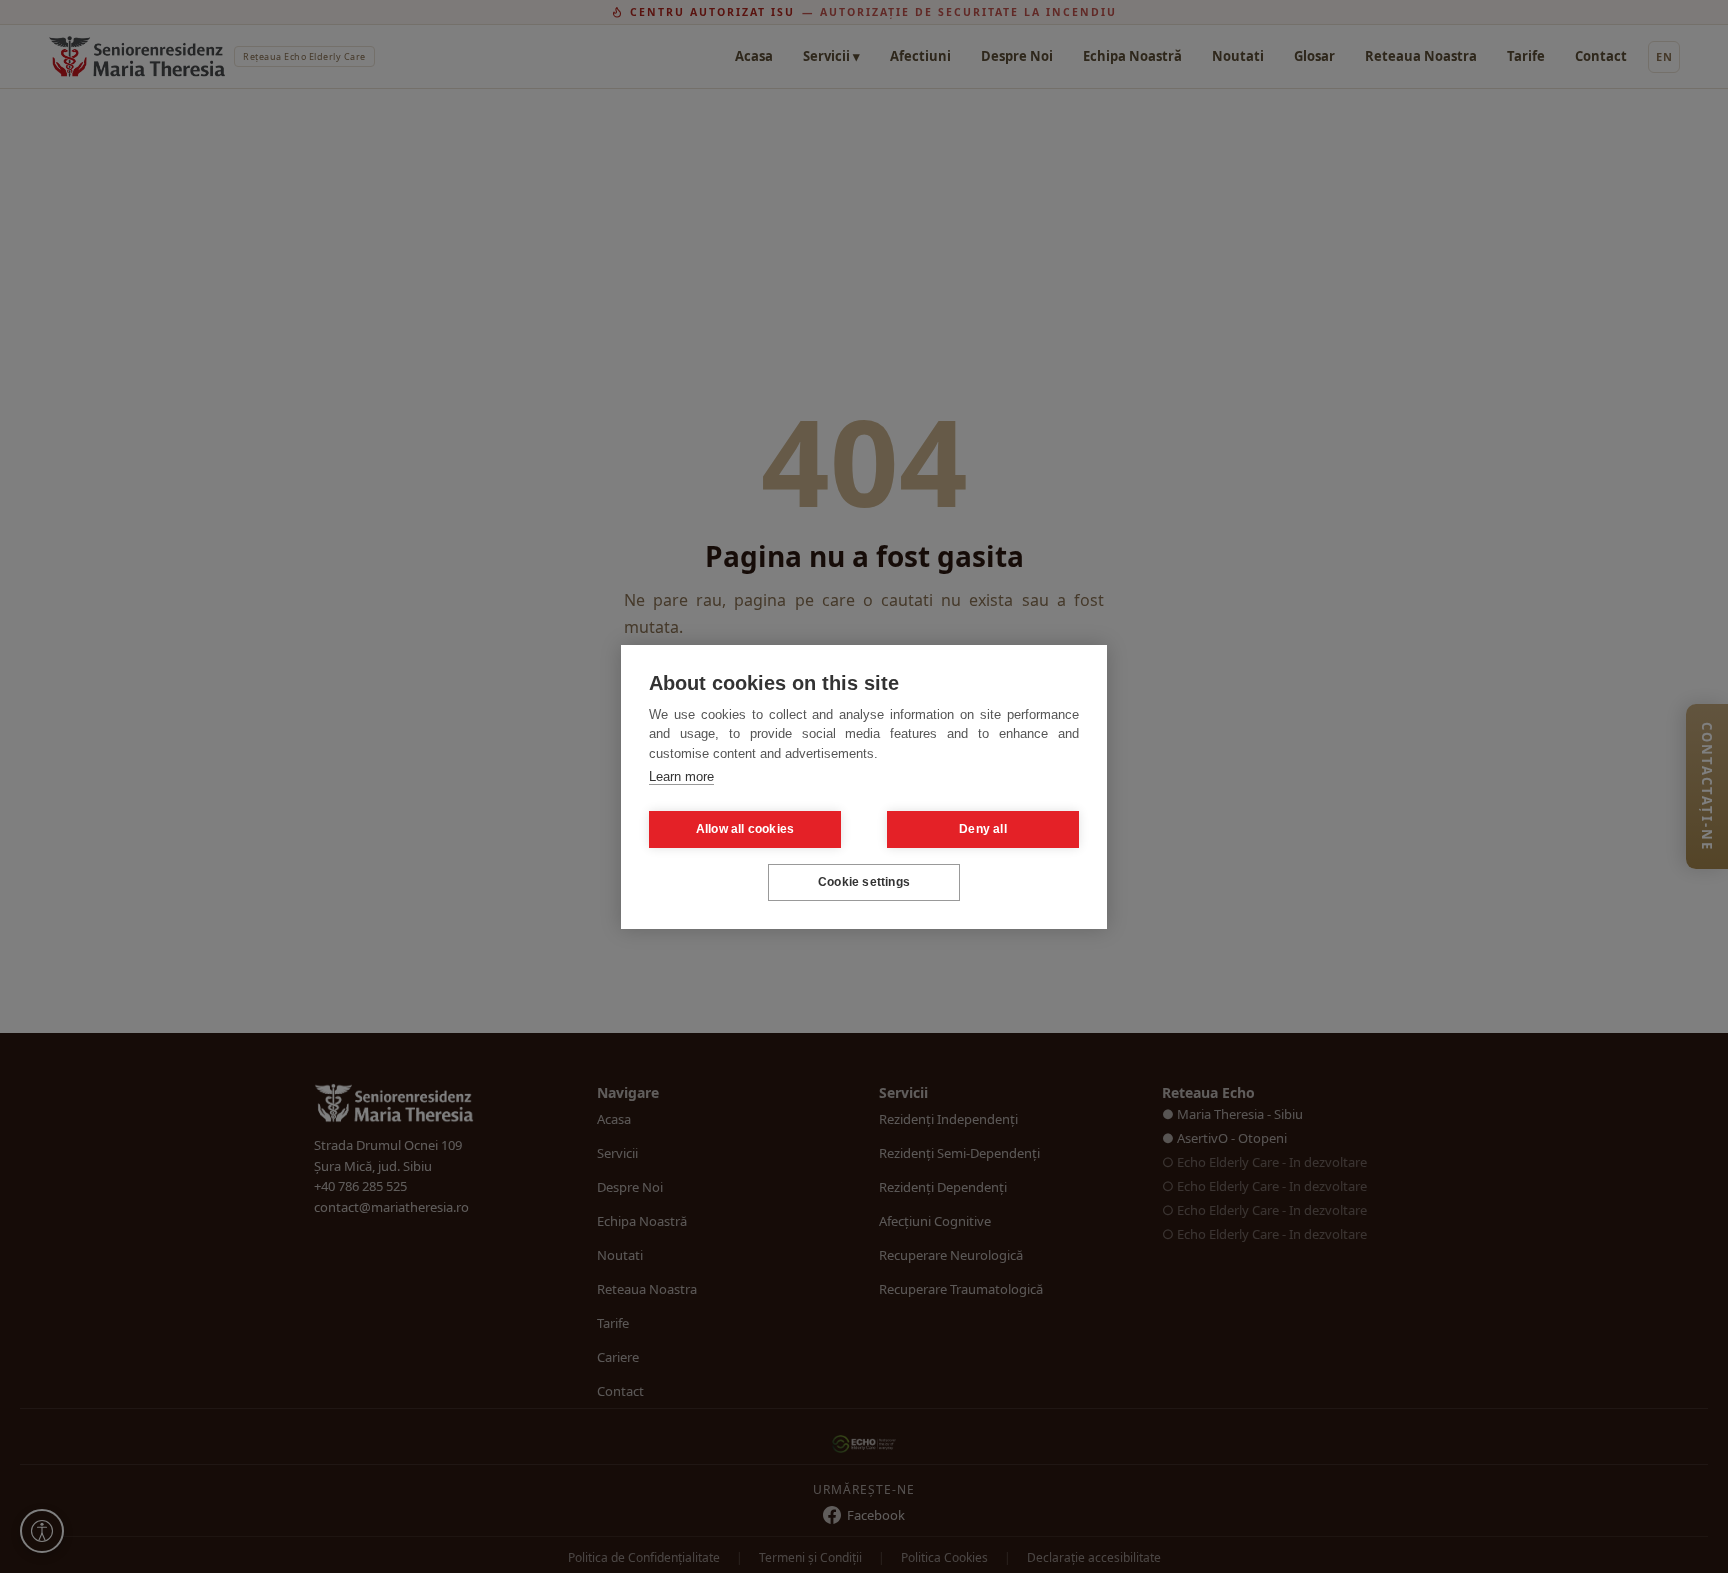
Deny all (983, 829)
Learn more (681, 776)
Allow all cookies (745, 829)
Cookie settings (864, 882)
